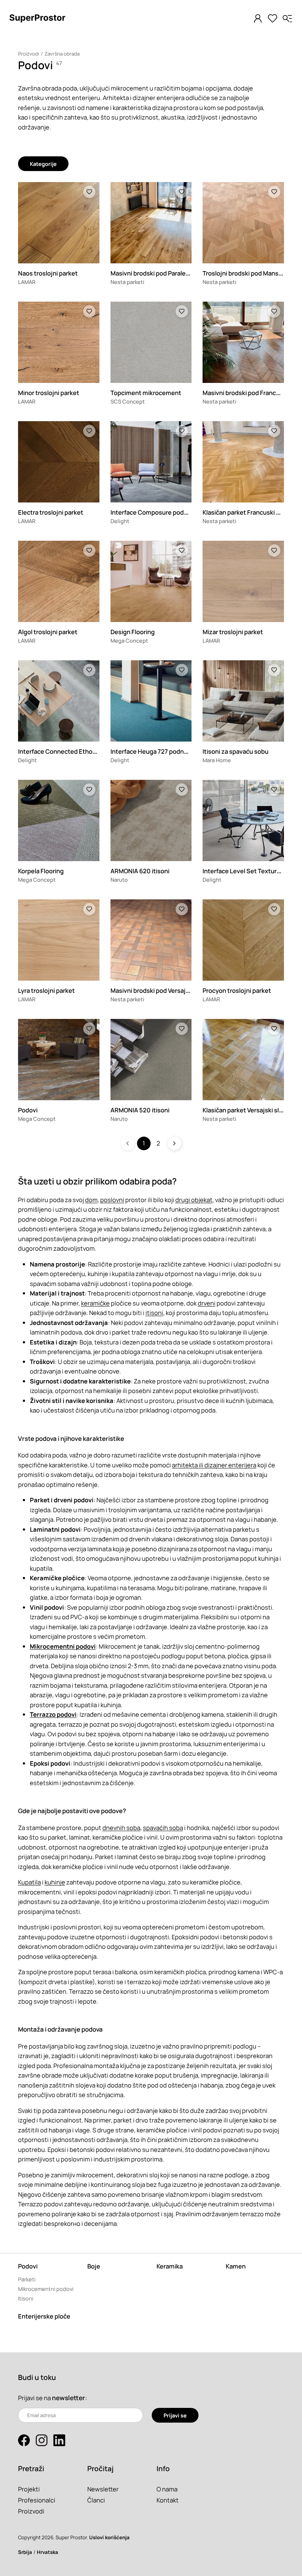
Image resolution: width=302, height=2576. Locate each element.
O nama (167, 2489)
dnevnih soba (121, 1828)
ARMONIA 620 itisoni (140, 871)
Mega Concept (129, 640)
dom (91, 1200)
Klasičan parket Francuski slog (245, 512)
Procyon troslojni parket (237, 990)
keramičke (95, 1303)
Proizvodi (29, 54)
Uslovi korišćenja (109, 2537)
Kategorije (43, 164)
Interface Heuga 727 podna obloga (159, 751)
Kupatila (29, 1882)
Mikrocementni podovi (63, 1646)
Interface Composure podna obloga (161, 512)
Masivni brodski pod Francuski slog (252, 393)
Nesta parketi (127, 282)
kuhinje (55, 1882)
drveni (207, 1303)
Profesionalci (37, 2500)
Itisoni (26, 2298)
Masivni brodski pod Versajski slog (159, 990)
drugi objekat (194, 1200)
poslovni (112, 1200)
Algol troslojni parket (48, 632)
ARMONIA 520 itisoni (140, 1110)
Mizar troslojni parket (233, 632)
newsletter (69, 2398)
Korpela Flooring (41, 871)
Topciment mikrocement (146, 393)
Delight (120, 521)
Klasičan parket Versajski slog (244, 1110)
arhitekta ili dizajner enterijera (214, 1465)
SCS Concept (128, 401)
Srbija (25, 2552)
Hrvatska (48, 2552)
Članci (96, 2500)
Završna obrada (62, 54)
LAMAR (27, 282)
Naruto (119, 880)
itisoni (154, 1313)
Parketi (27, 2279)
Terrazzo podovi (53, 1714)
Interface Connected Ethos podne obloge (77, 751)
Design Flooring (133, 632)
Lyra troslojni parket (46, 990)
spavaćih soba (163, 1828)
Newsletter (103, 2489)
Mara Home (217, 760)
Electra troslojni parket (51, 512)
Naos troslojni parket (48, 273)
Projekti (29, 2489)
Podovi (28, 1110)
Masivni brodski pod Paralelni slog (158, 273)
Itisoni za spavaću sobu (236, 751)
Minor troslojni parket (49, 393)
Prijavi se (175, 2415)
